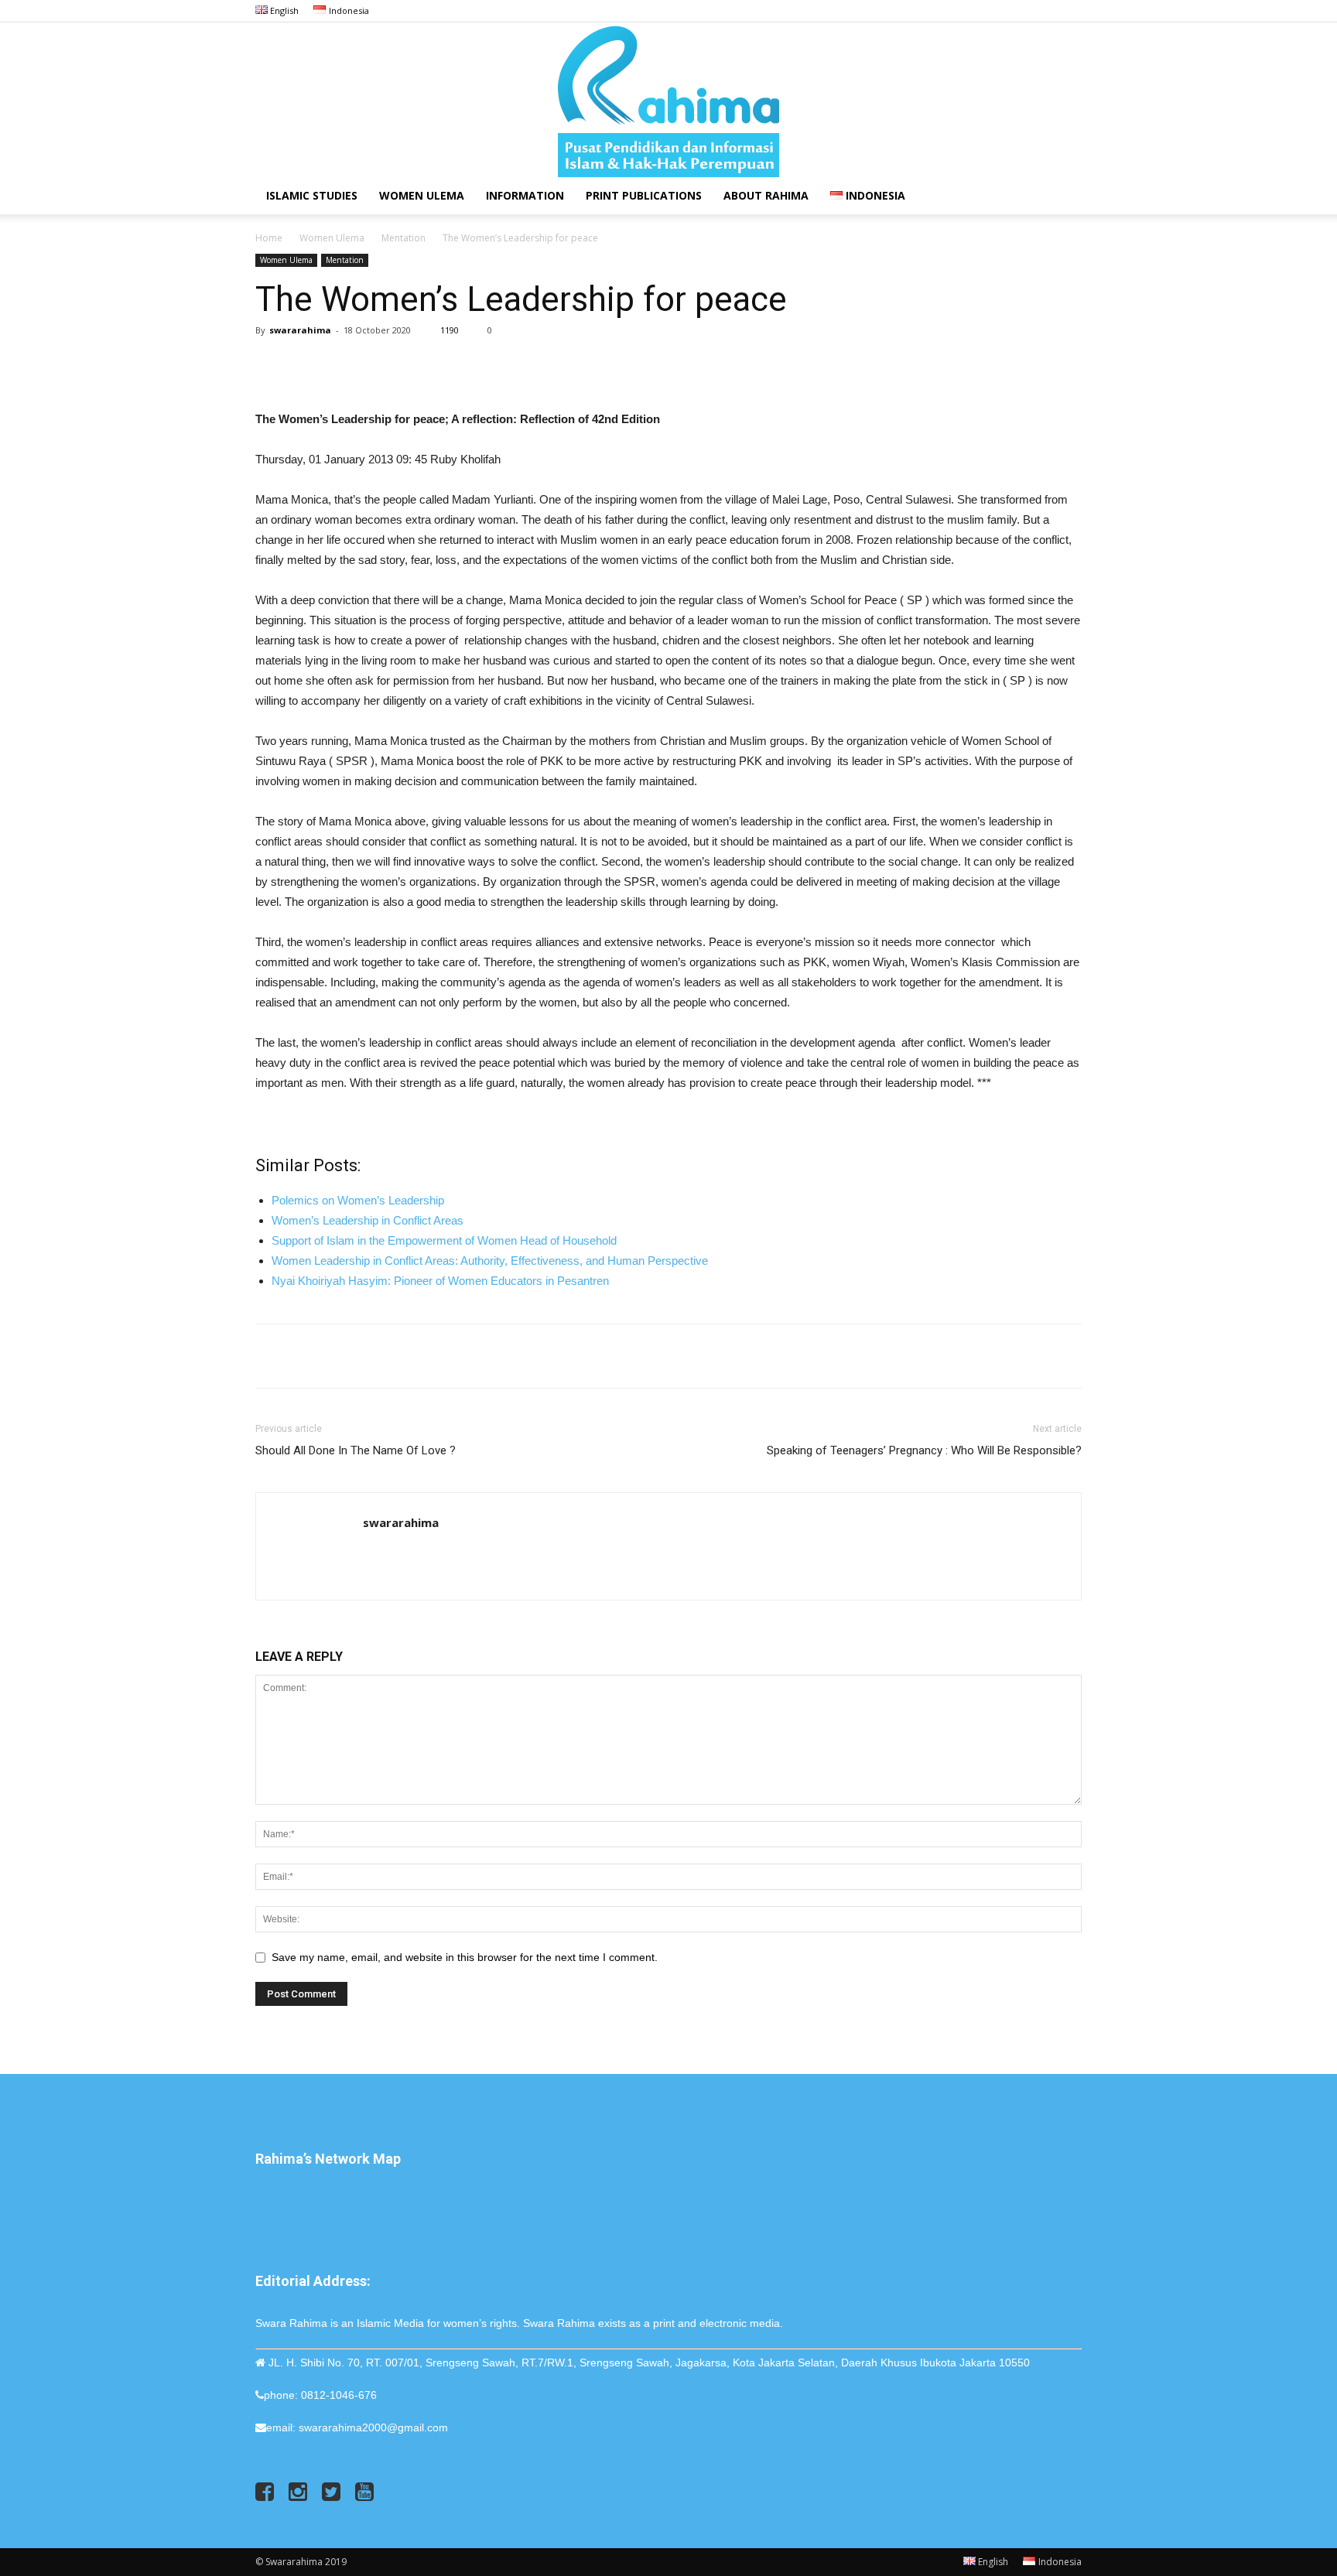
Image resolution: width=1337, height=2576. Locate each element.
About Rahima (766, 195)
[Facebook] (993, 11)
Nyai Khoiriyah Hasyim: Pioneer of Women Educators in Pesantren (440, 1281)
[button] (1063, 197)
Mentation (403, 238)
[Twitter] (1045, 11)
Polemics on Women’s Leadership (358, 1200)
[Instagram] (1019, 11)
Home (269, 238)
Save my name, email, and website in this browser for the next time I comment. (465, 1957)
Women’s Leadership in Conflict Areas (368, 1220)
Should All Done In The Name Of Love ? (356, 1450)
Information (525, 195)
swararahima (300, 330)
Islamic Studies (312, 195)
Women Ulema (422, 195)
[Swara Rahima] (668, 100)
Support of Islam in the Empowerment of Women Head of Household (444, 1240)
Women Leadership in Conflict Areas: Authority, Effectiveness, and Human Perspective (490, 1261)
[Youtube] (1070, 11)
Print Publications (644, 195)
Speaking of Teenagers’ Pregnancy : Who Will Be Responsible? (924, 1450)
